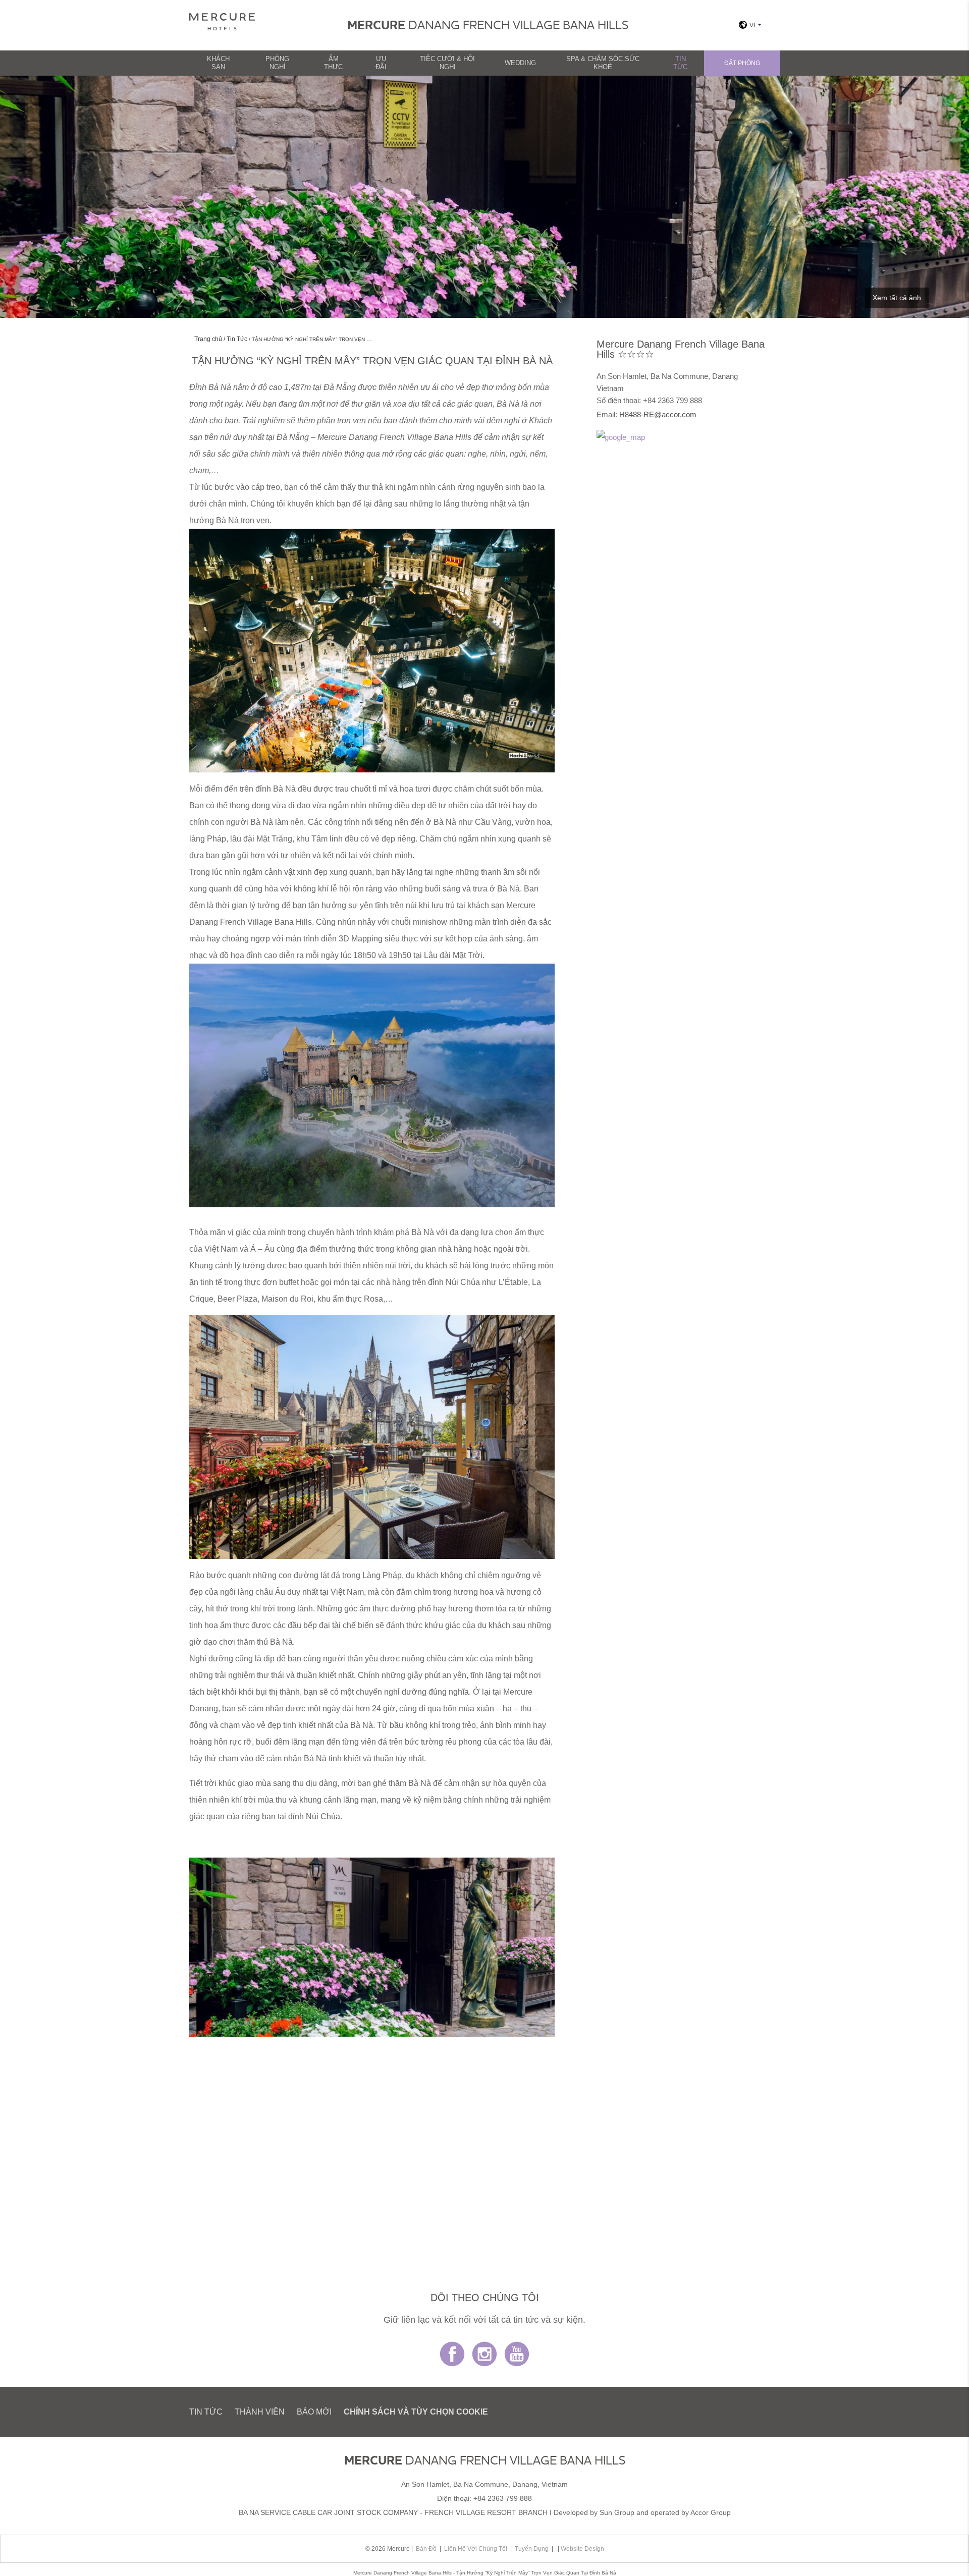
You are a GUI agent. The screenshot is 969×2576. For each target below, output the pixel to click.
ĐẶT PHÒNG (742, 63)
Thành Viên (260, 2412)
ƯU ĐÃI (381, 63)
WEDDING (520, 63)
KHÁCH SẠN (218, 63)
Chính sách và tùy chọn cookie (416, 2412)
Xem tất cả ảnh (897, 298)
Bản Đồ (426, 2549)
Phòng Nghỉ (277, 63)
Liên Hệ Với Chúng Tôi (476, 2549)
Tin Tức (680, 63)
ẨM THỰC (333, 63)
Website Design (582, 2549)
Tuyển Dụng (532, 2549)
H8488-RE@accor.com (658, 414)
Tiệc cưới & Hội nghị (447, 63)
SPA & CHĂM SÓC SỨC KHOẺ (603, 63)
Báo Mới (314, 2412)
